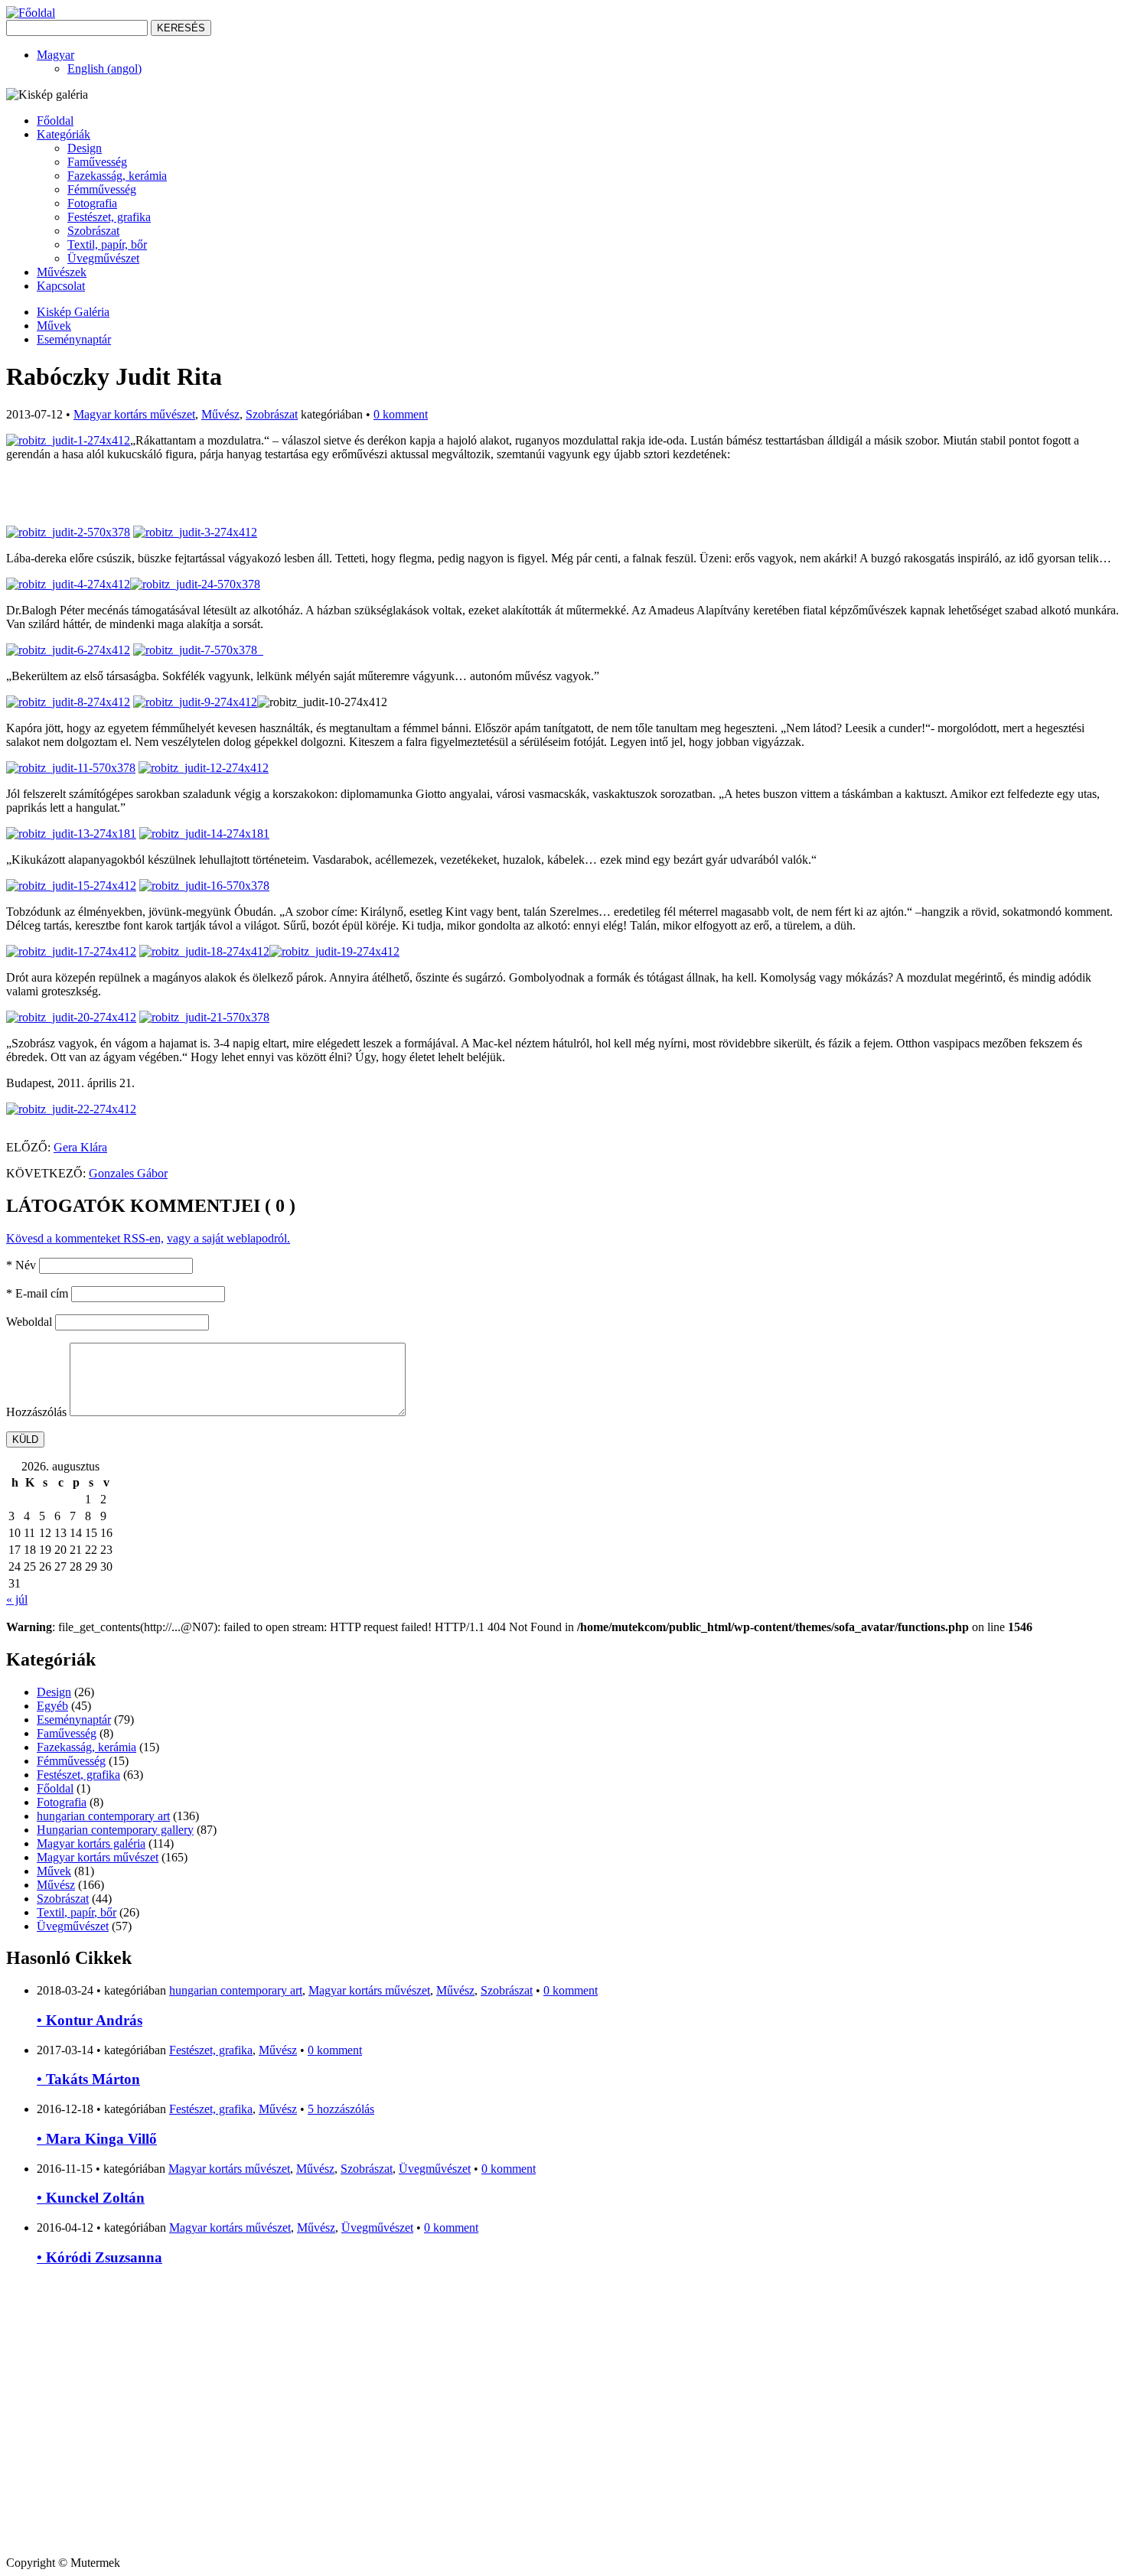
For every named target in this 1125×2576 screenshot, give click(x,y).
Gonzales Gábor (128, 1173)
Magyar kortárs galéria (91, 1843)
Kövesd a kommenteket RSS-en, (85, 1238)
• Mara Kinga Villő (97, 2139)
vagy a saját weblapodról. (228, 1238)
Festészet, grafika (109, 217)
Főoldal (55, 120)
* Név (21, 1265)
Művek (54, 326)
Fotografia (92, 203)
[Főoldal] (31, 13)
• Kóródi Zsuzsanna (99, 2257)
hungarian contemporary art (103, 1816)
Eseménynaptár (74, 339)
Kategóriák (64, 134)
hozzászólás (341, 2109)
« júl (17, 1599)
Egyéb (52, 1706)
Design (85, 148)
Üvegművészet (103, 258)
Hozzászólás (36, 1412)
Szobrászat (93, 231)
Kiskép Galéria (73, 312)
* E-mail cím (37, 1293)
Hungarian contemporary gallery (115, 1830)
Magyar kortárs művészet (134, 414)
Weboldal (29, 1322)
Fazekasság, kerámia (117, 176)
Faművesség (97, 162)
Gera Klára (80, 1147)
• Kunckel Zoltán (91, 2198)
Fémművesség (102, 189)
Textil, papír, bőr (107, 244)
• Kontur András (90, 2020)
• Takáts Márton (88, 2079)
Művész (220, 414)
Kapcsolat (61, 286)
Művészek (62, 272)
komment (401, 414)
